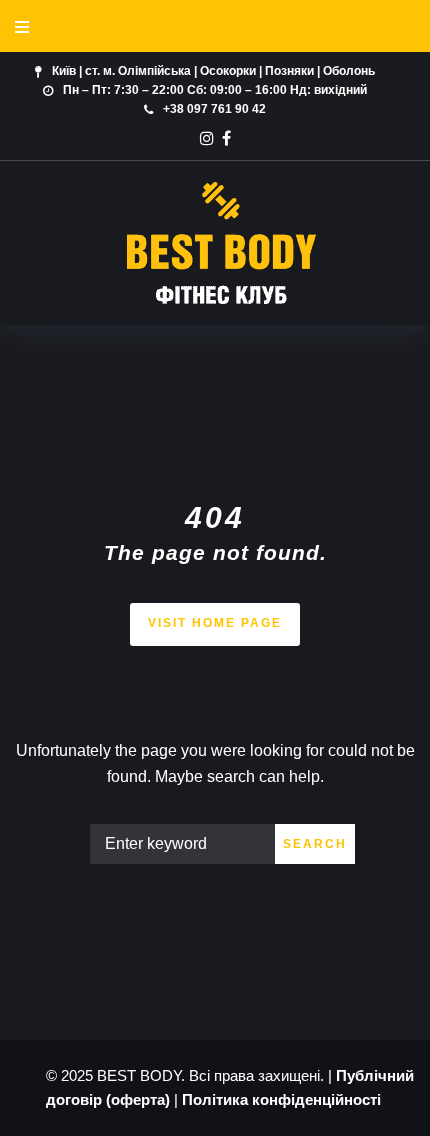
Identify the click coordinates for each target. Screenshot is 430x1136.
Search (315, 844)
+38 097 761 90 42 (214, 109)
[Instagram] (207, 138)
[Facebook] (226, 138)
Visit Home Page (215, 623)
